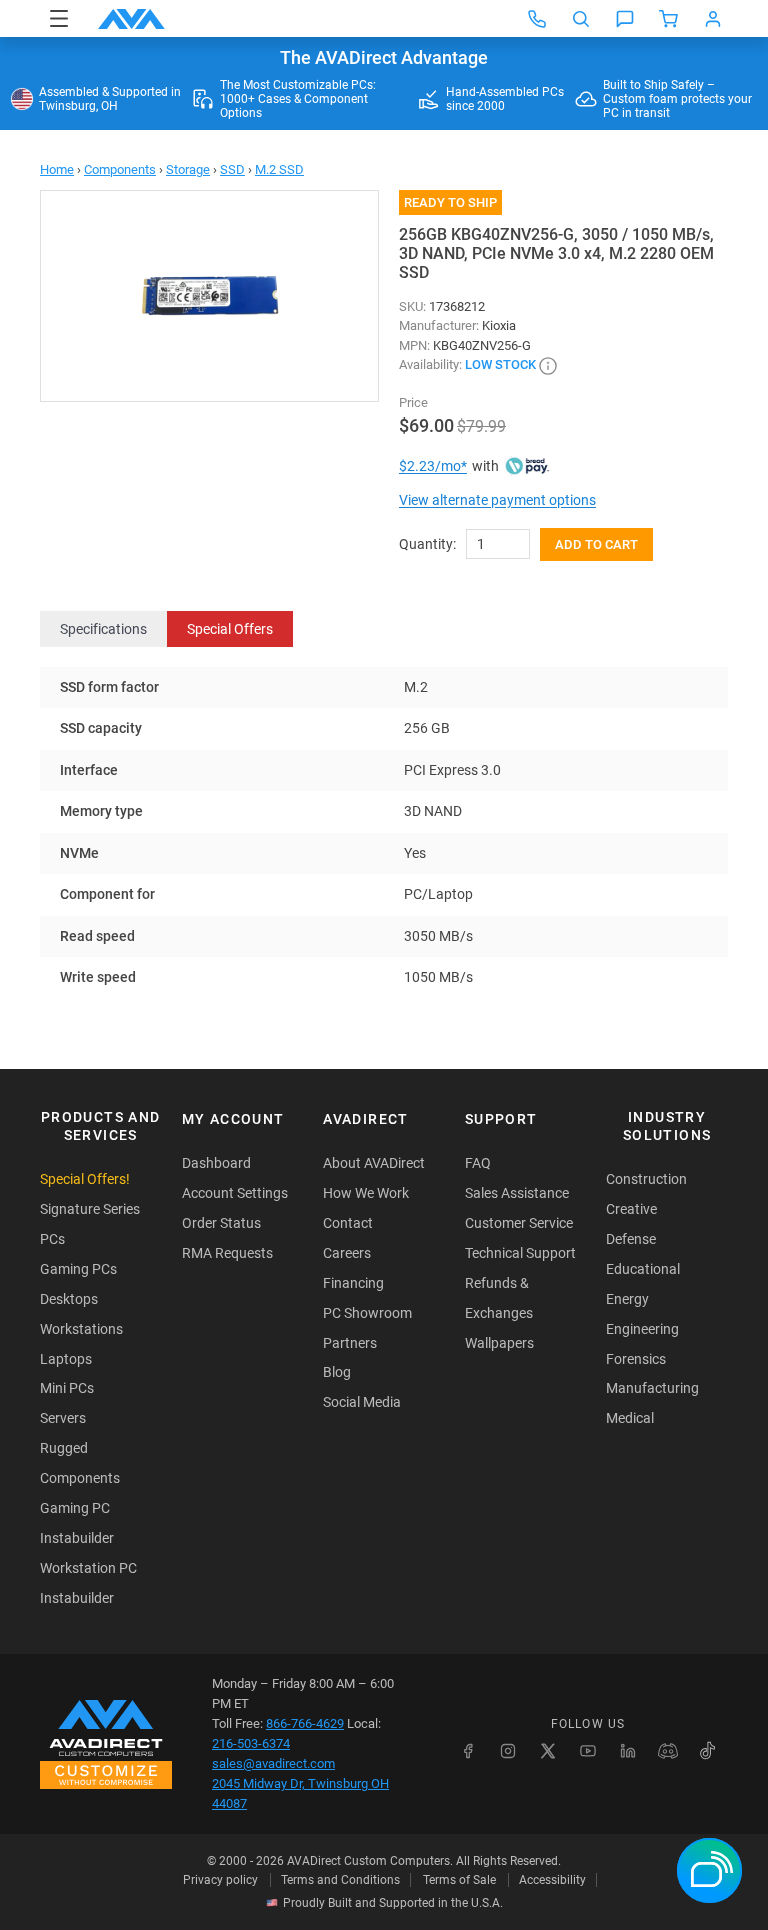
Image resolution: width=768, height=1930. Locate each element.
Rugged (64, 1448)
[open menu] (59, 18)
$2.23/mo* (433, 466)
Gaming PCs (78, 1269)
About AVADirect (374, 1163)
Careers (347, 1253)
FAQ (478, 1163)
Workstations (81, 1329)
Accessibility (552, 1880)
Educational (643, 1269)
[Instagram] (508, 1751)
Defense (631, 1239)
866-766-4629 (305, 1723)
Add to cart (596, 544)
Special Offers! (85, 1179)
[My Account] (713, 19)
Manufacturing (652, 1388)
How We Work (366, 1193)
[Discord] (668, 1751)
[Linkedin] (628, 1751)
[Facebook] (468, 1751)
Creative (631, 1209)
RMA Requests (227, 1253)
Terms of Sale (459, 1880)
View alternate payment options (497, 500)
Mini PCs (67, 1388)
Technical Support (520, 1253)
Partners (350, 1343)
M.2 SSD (279, 169)
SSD (232, 169)
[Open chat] (625, 19)
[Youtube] (588, 1751)
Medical (630, 1418)
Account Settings (235, 1193)
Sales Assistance (517, 1193)
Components (120, 169)
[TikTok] (708, 1751)
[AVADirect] (131, 19)
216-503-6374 (251, 1743)
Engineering (642, 1329)
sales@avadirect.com (273, 1763)
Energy (627, 1299)
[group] (209, 296)
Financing (353, 1283)
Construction (646, 1179)
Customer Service (519, 1223)
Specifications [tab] (103, 629)
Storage (188, 169)
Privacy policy (220, 1880)
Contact (348, 1223)
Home (57, 169)
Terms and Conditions (340, 1880)
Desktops (69, 1299)
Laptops (66, 1359)
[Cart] (669, 19)
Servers (63, 1418)
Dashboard (216, 1163)
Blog (337, 1372)
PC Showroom (367, 1313)
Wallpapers (499, 1343)
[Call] (537, 19)
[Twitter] (548, 1751)
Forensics (636, 1359)
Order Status (221, 1223)
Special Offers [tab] (230, 629)
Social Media (362, 1402)
